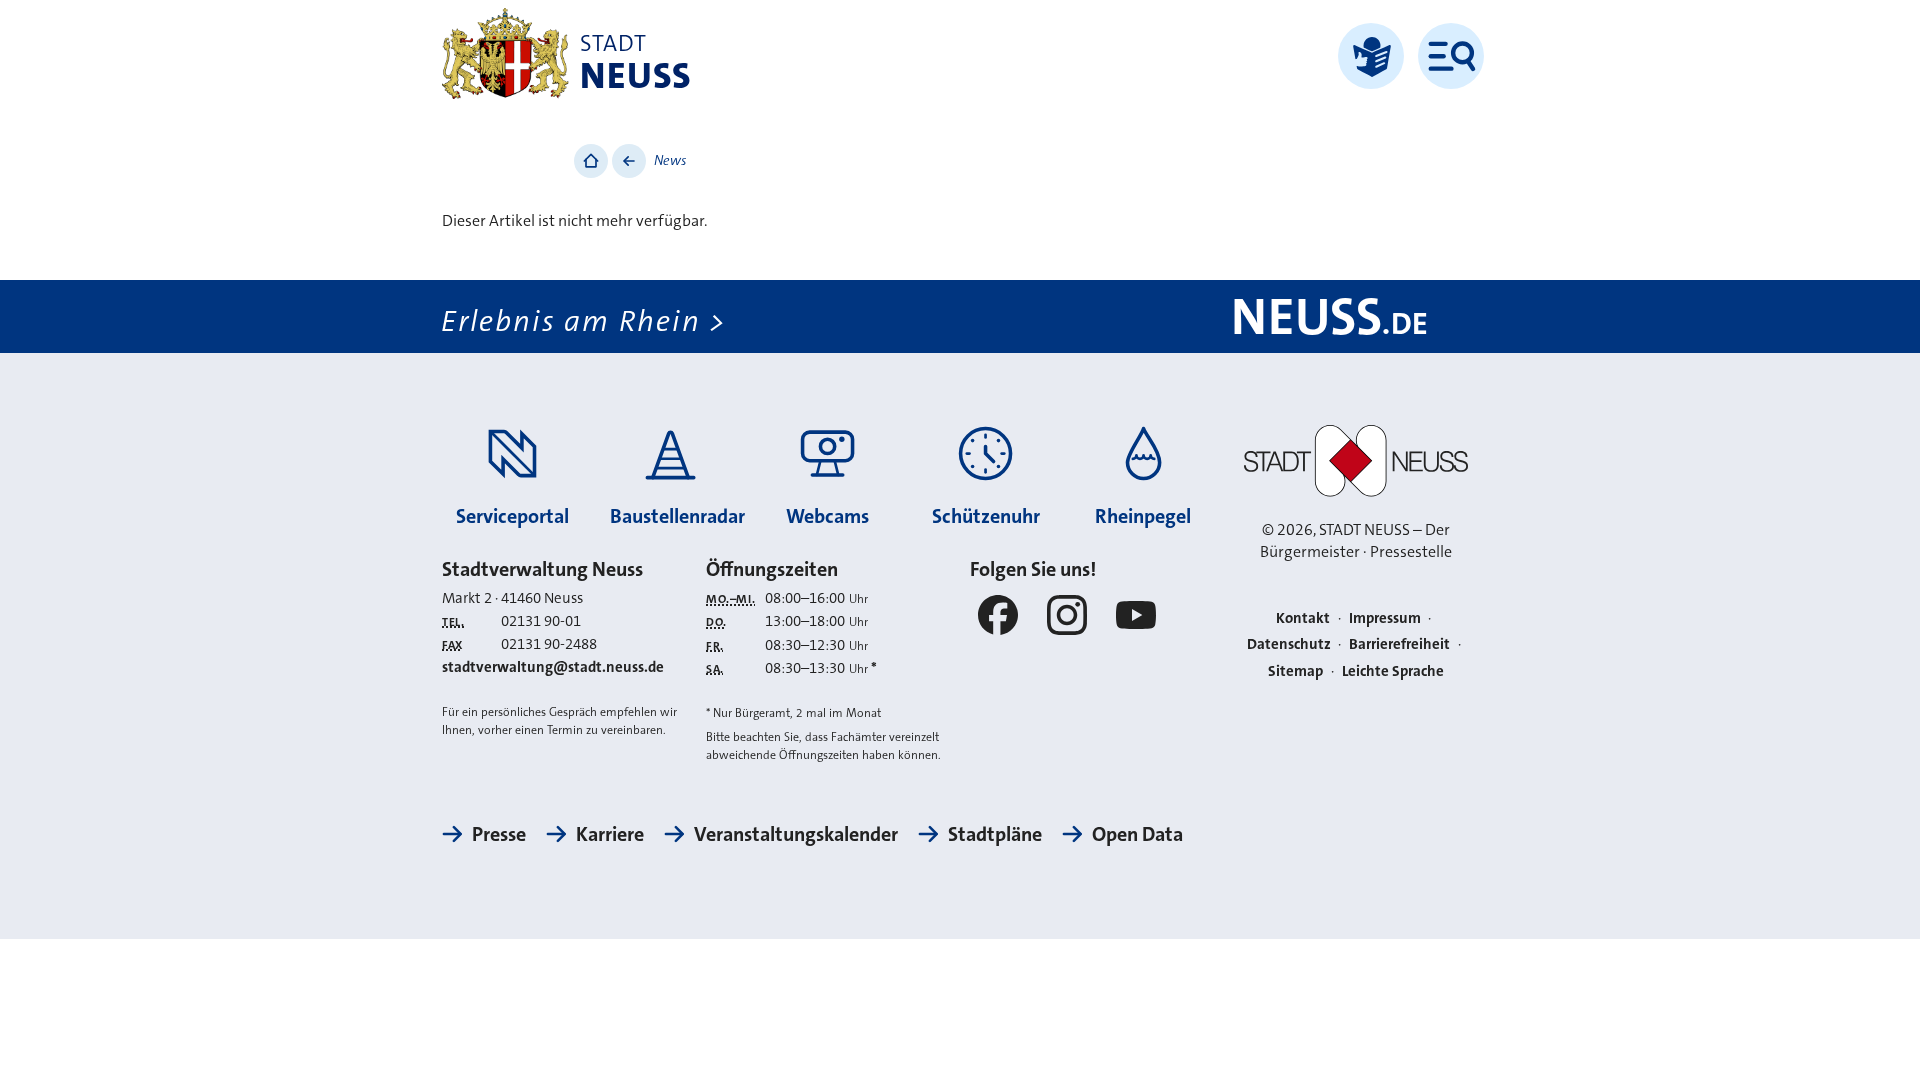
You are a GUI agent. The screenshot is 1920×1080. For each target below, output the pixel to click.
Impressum (1385, 618)
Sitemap (1295, 671)
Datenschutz (1289, 644)
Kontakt (1303, 618)
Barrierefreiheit (1399, 644)
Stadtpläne (995, 834)
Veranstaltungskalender (796, 834)
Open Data (1137, 834)
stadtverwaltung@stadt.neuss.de (553, 667)
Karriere (610, 834)
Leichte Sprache (1393, 671)
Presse (499, 834)
